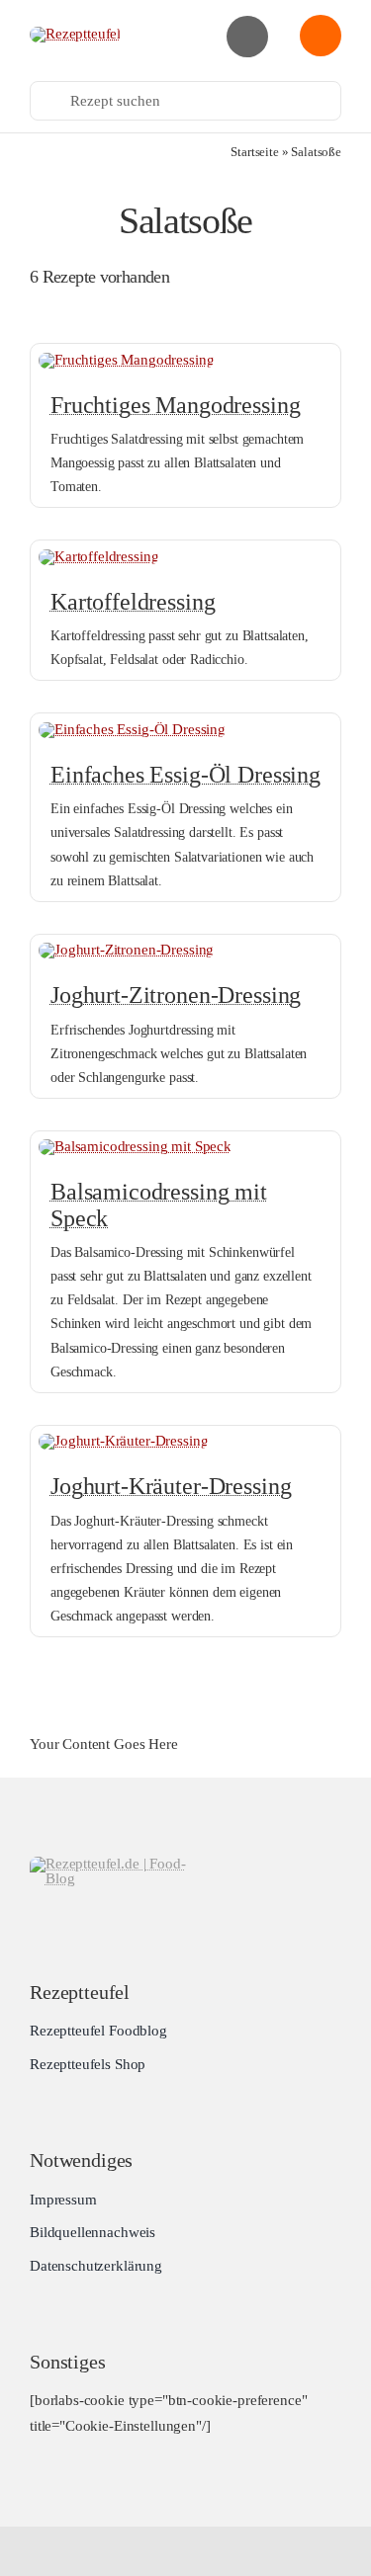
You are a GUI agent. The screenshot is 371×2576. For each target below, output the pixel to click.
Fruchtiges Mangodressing (175, 405)
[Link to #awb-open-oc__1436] (321, 36)
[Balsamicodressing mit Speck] (135, 1146)
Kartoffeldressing (133, 602)
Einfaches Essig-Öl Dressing (185, 775)
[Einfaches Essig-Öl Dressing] (132, 729)
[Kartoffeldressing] (98, 556)
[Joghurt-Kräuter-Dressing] (123, 1441)
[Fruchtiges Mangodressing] (126, 360)
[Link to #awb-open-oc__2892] (247, 37)
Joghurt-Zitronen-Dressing (176, 995)
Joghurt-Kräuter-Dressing (171, 1486)
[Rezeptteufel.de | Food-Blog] (75, 34)
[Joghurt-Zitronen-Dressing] (126, 950)
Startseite (255, 152)
